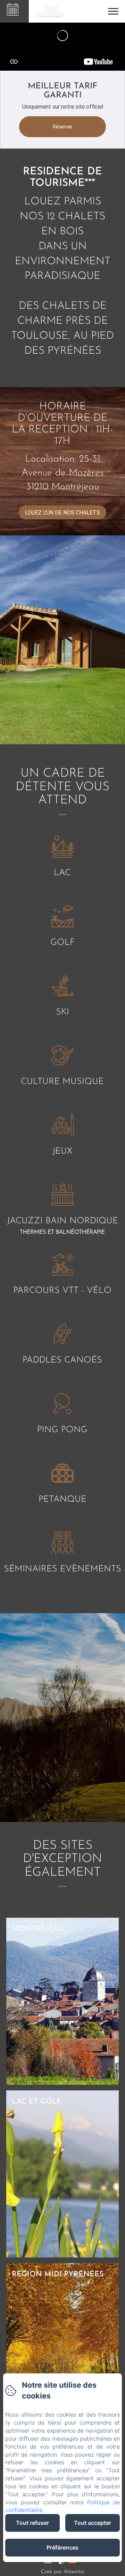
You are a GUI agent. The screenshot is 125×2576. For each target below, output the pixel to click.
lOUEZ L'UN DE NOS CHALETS (62, 512)
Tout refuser (32, 2523)
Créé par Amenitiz (62, 2572)
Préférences (62, 2547)
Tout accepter (93, 2523)
